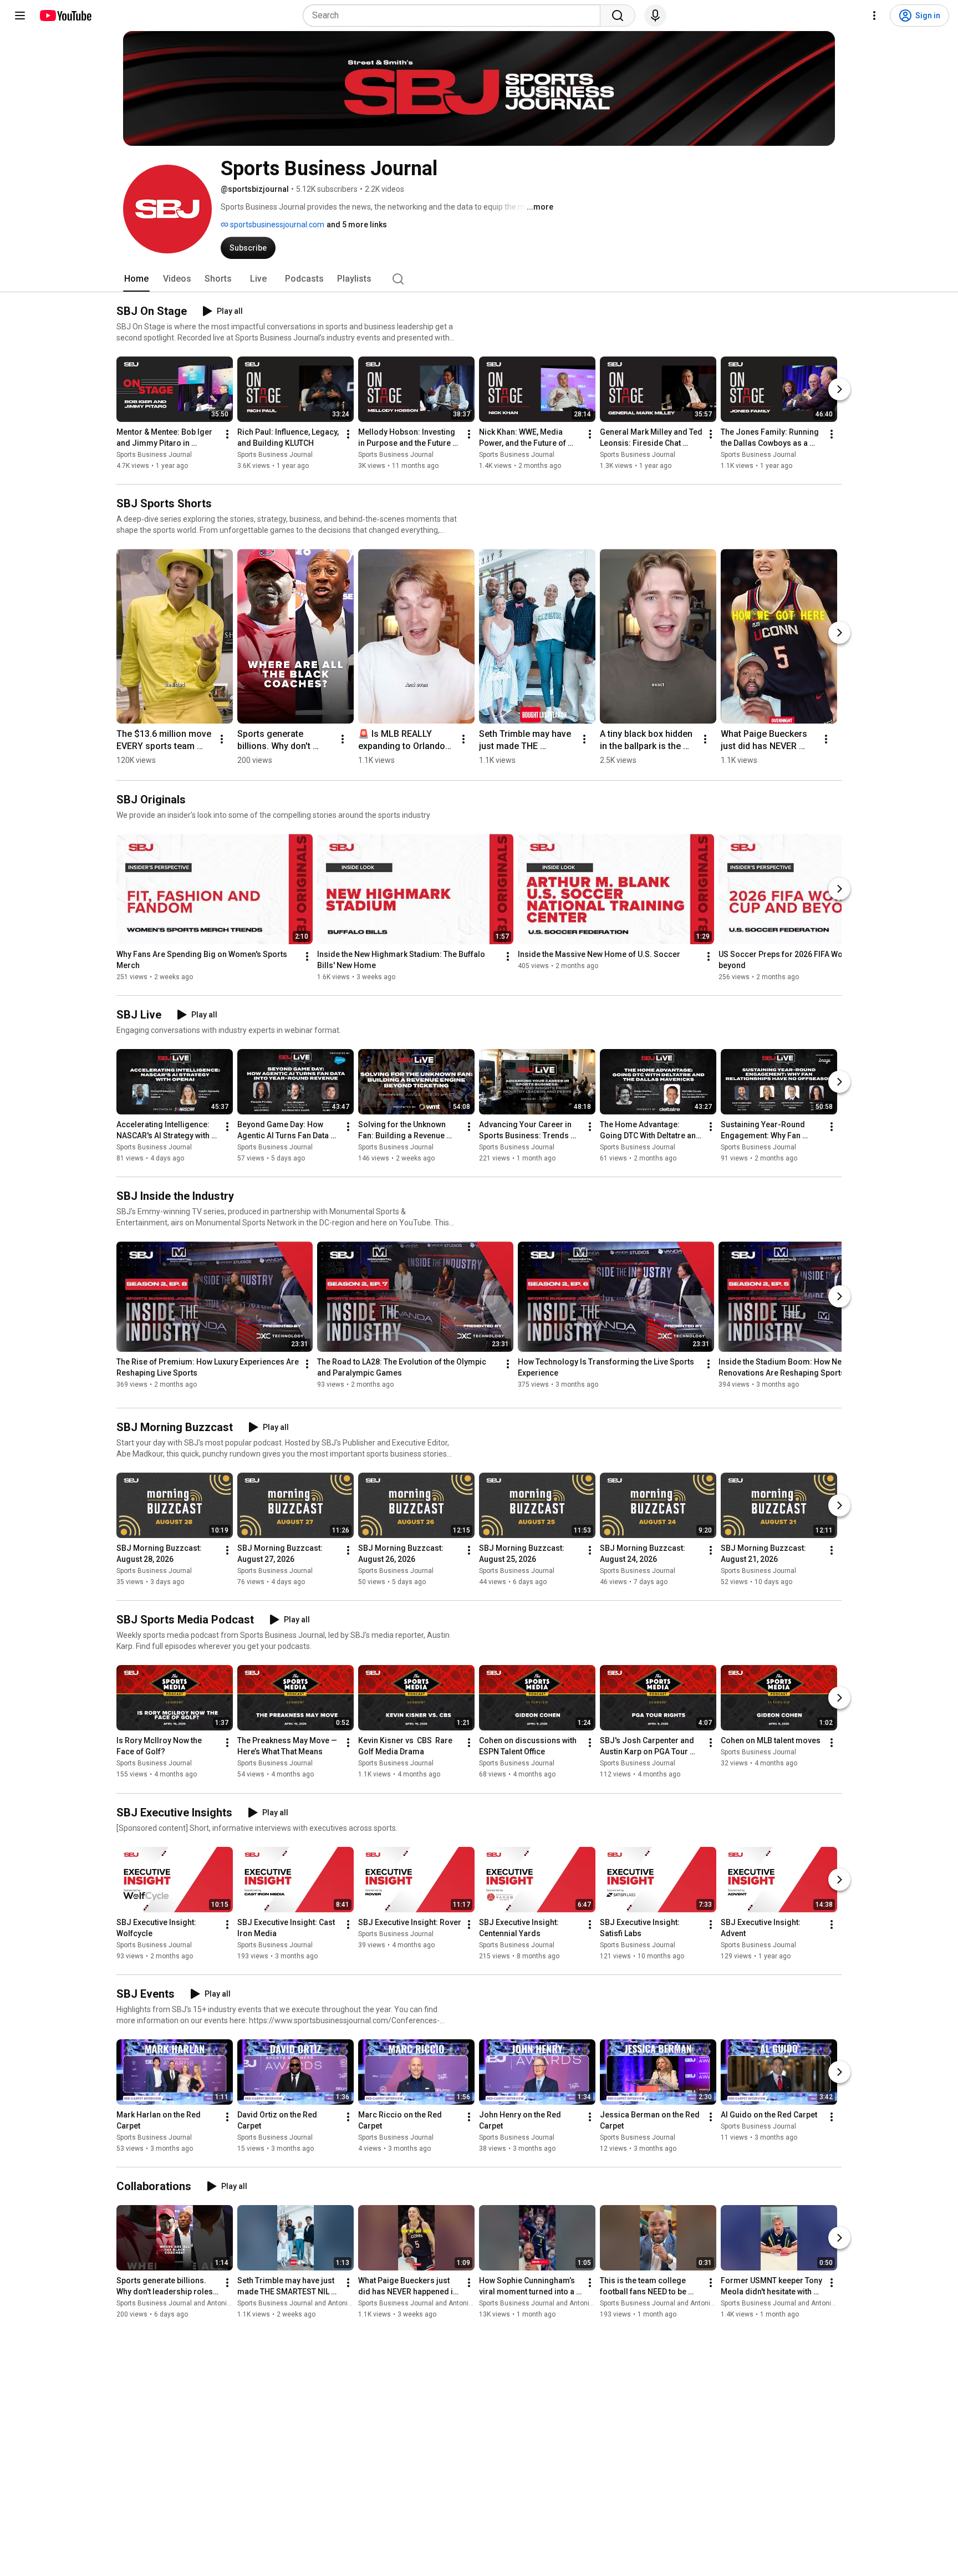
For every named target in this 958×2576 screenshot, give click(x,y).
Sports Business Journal (154, 455)
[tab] (136, 279)
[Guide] (20, 16)
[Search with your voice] (655, 16)
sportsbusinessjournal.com (276, 225)
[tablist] (479, 279)
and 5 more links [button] (357, 225)
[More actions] (227, 434)
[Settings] (874, 16)
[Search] (618, 16)
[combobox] (455, 16)
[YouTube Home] (65, 16)
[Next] (839, 389)
